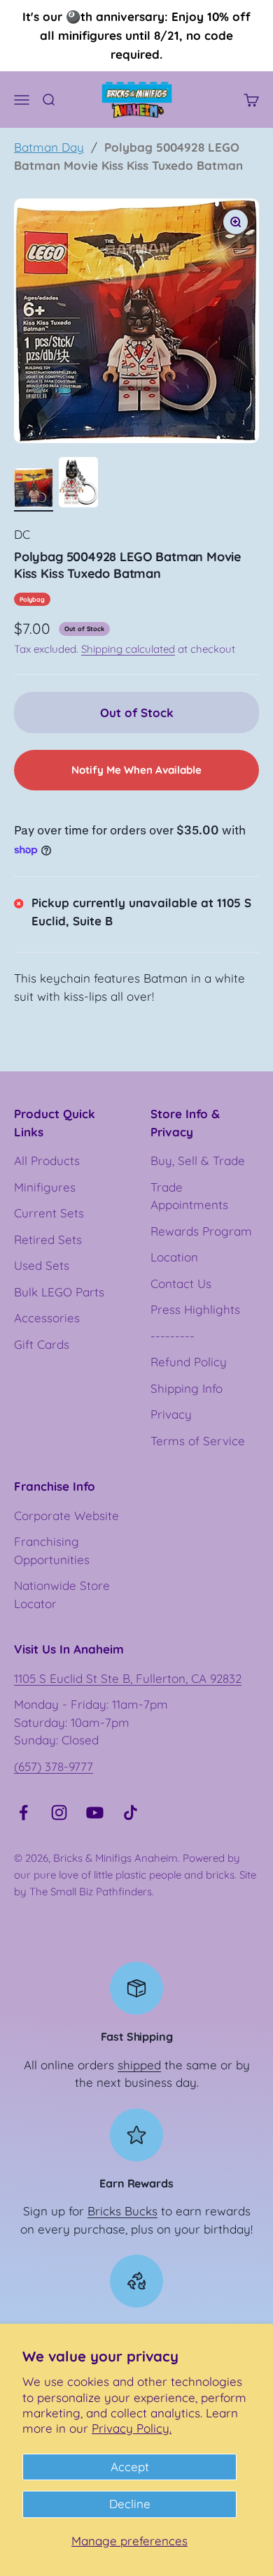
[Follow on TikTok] (131, 1812)
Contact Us (181, 1283)
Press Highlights (195, 1309)
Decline (130, 2504)
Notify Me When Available (136, 770)
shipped (139, 2065)
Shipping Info (187, 1388)
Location (174, 1257)
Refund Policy (189, 1362)
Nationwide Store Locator (62, 1594)
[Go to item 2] (78, 484)
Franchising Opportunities (52, 1550)
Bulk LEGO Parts (59, 1292)
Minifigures (45, 1187)
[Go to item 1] (34, 490)
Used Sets (42, 1265)
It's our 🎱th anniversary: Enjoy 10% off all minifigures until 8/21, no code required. (136, 35)
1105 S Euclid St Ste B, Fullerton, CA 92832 (128, 1678)
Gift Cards (42, 1344)
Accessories (47, 1318)
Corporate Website (66, 1515)
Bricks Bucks (122, 2211)
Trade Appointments (189, 1196)
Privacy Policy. (132, 2428)
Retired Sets (48, 1239)
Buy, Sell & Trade (198, 1160)
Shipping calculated (128, 649)
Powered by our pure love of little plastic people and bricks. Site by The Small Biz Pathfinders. (135, 1875)
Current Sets (49, 1213)
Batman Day (49, 147)
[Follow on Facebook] (23, 1812)
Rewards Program (201, 1231)
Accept (130, 2467)
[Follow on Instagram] (59, 1812)
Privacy (171, 1414)
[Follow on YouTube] (95, 1812)
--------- (173, 1336)
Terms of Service (198, 1441)
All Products (47, 1160)
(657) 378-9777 (54, 1766)
